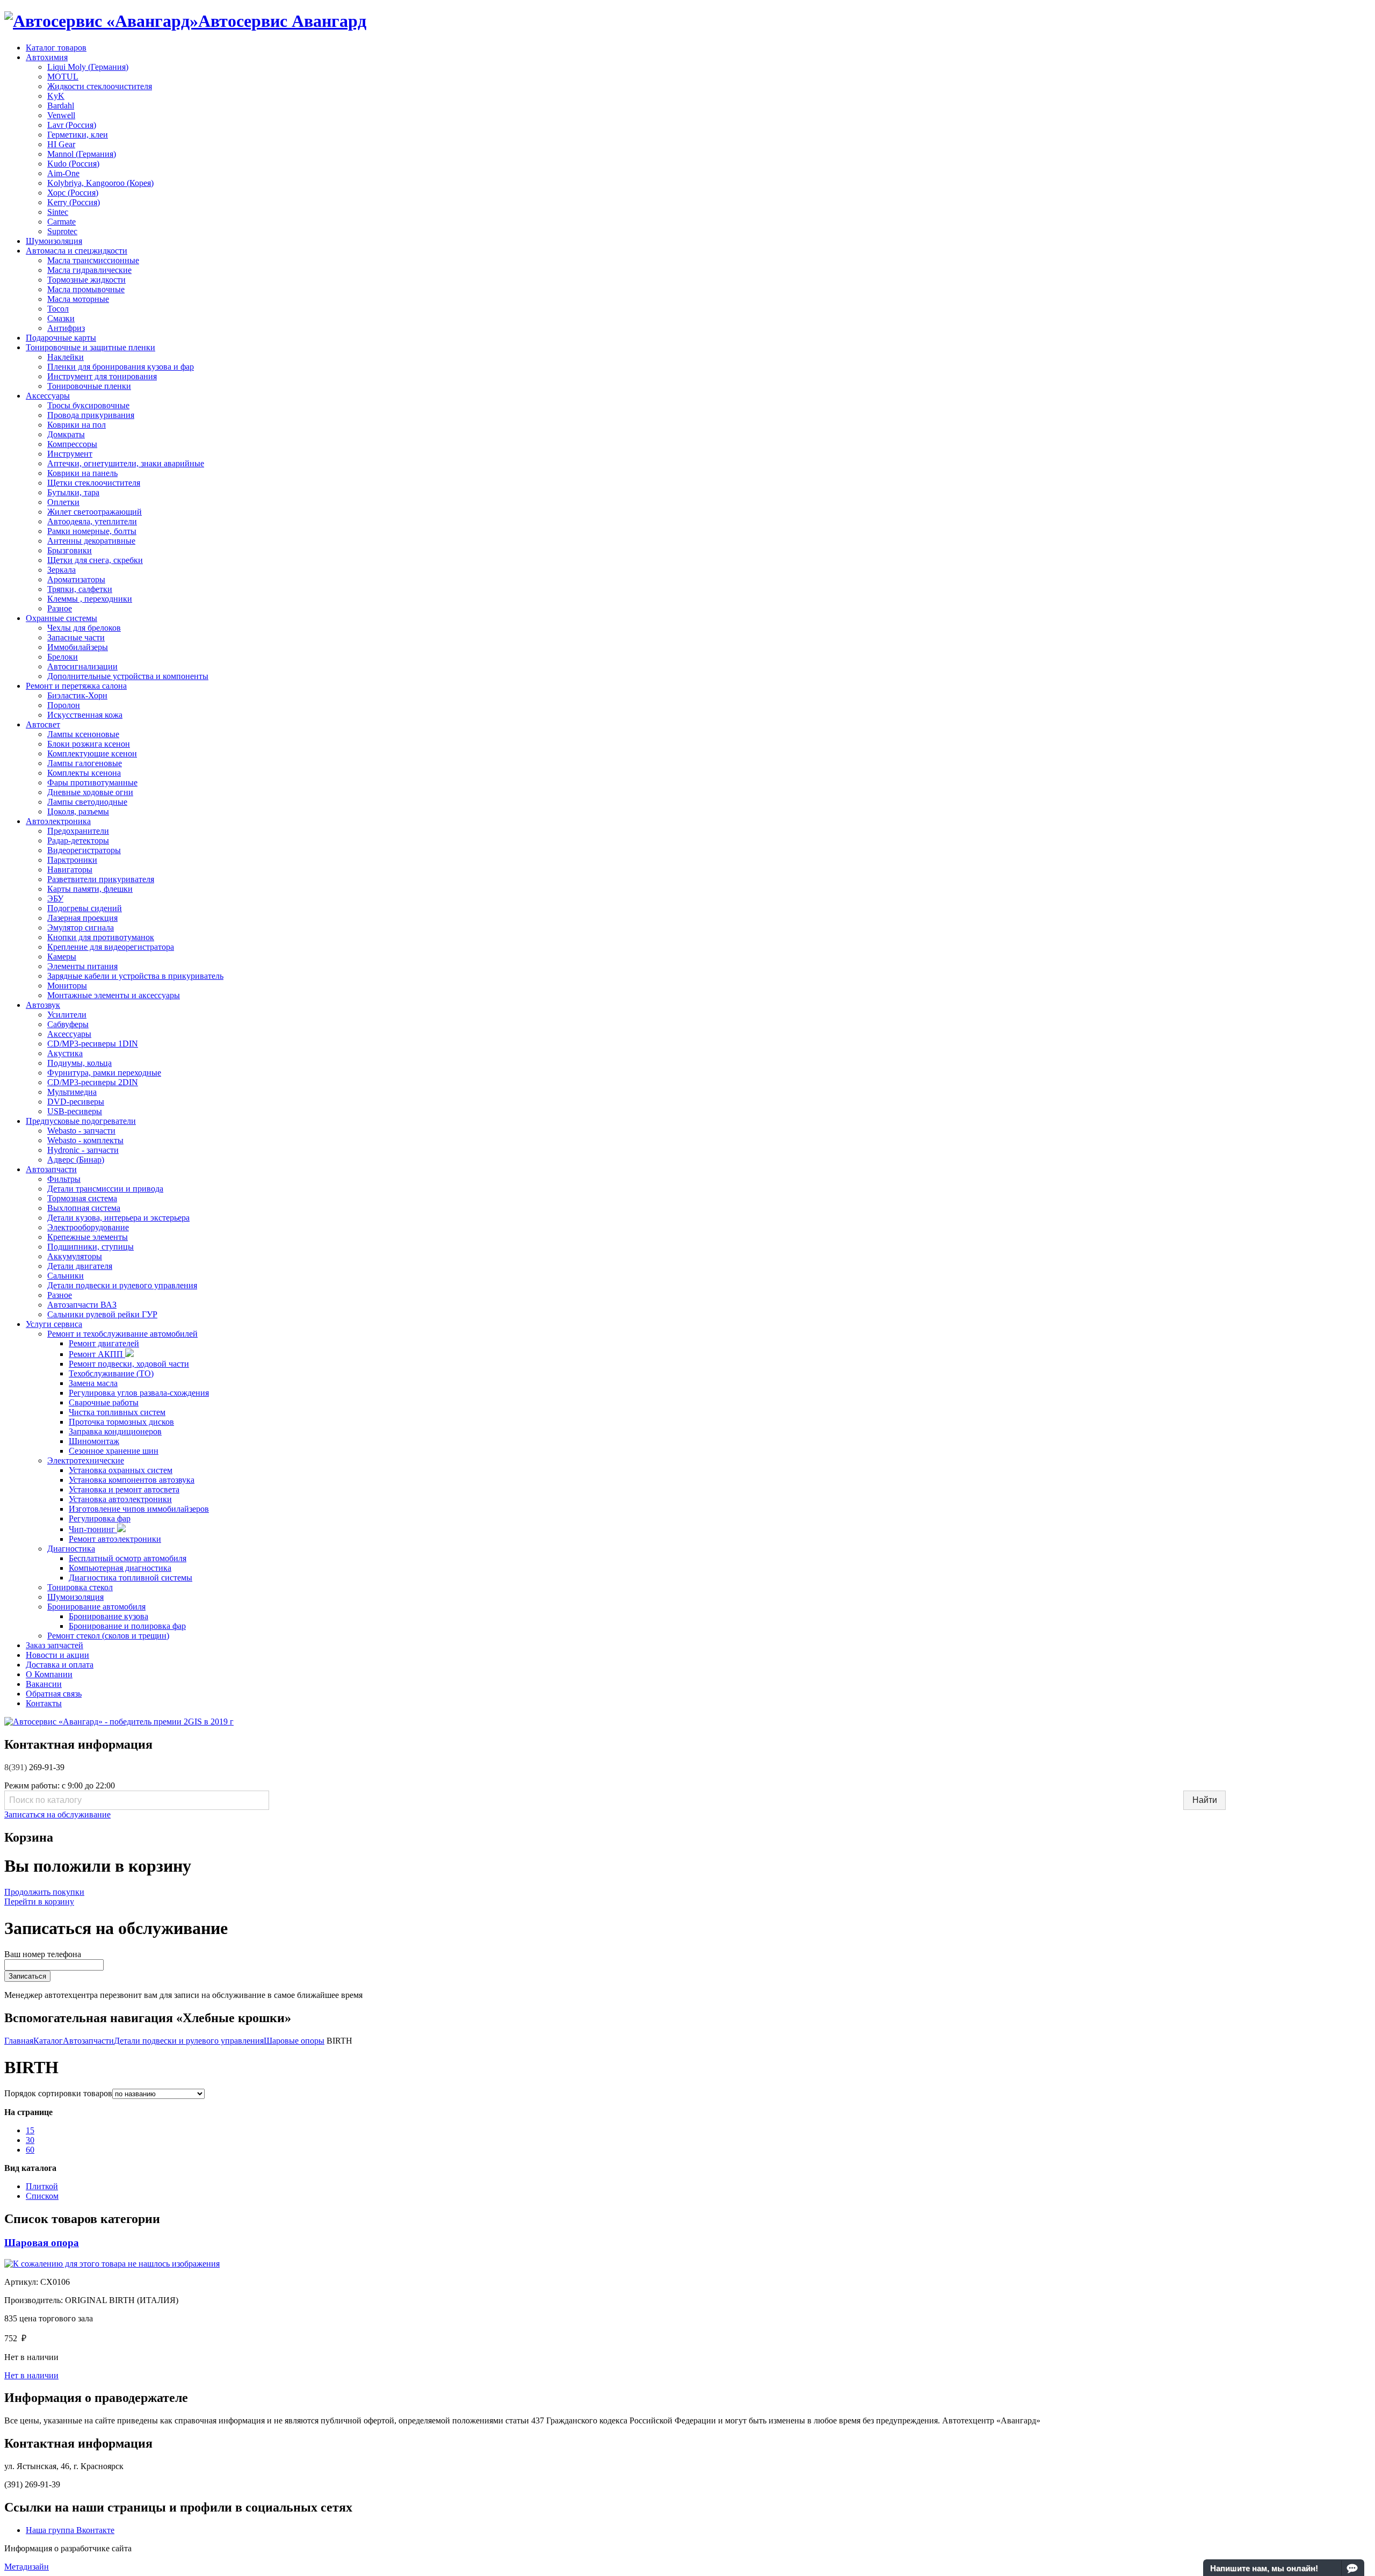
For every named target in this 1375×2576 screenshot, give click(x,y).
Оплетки (63, 502)
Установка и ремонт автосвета (124, 1489)
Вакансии (44, 1684)
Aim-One (63, 173)
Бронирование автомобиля (96, 1607)
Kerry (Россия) (74, 202)
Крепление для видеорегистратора (111, 947)
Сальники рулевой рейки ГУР (102, 1314)
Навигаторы (70, 870)
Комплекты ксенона (84, 773)
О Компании (49, 1674)
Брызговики (70, 550)
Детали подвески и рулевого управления (122, 1285)
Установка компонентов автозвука (132, 1480)
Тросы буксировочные (88, 405)
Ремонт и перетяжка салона (76, 686)
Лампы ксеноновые (83, 734)
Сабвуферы (68, 1024)
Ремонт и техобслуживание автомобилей (122, 1334)
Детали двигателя (80, 1266)
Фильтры (64, 1179)
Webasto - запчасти (81, 1131)
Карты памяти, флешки (90, 889)
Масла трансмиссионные (93, 260)
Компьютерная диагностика (120, 1568)
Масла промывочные (86, 289)
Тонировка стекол (80, 1587)
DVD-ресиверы (76, 1102)
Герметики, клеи (78, 135)
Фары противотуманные (92, 782)
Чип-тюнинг (93, 1529)
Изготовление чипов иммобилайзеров (139, 1509)
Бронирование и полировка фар (127, 1626)
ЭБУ (55, 899)
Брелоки (63, 657)
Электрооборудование (88, 1227)
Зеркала (61, 570)
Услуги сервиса (54, 1324)
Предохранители (78, 831)
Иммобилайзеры (78, 647)
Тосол (58, 309)
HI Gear (61, 144)
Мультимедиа (72, 1092)
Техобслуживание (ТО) (111, 1373)
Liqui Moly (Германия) (88, 67)
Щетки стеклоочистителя (94, 483)
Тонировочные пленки (89, 386)
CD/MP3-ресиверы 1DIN (93, 1044)
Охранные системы (61, 618)
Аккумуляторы (75, 1256)
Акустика (65, 1053)
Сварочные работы (104, 1402)
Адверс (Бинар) (76, 1160)
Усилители (67, 1015)
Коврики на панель (82, 473)
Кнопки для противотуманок (101, 937)
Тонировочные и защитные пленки (91, 347)
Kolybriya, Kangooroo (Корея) (100, 183)
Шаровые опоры (294, 2041)
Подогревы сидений (85, 908)
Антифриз (66, 328)
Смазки (61, 318)
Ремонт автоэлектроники (115, 1539)
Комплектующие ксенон (92, 753)
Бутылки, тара (73, 492)
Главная (19, 2041)
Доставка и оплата (60, 1665)
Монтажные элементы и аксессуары (114, 995)
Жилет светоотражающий (95, 512)
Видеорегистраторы (84, 850)
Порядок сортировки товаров (58, 2093)
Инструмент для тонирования (102, 376)
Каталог (48, 2041)
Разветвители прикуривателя (101, 879)
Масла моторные (78, 299)
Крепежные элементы (88, 1237)
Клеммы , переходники (90, 599)
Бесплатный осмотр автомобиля (128, 1558)
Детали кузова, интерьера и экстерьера (118, 1218)
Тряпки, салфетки (80, 589)
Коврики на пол (77, 425)
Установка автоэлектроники (120, 1499)
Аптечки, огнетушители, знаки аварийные (126, 463)
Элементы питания (82, 966)
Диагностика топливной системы (131, 1578)
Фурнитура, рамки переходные (104, 1073)
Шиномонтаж (94, 1441)
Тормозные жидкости (86, 280)
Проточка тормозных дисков (121, 1422)
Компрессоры (72, 444)
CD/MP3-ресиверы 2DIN (93, 1082)
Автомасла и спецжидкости (77, 251)
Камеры (62, 957)
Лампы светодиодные (87, 802)
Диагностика (71, 1549)
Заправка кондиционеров (115, 1431)
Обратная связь (54, 1694)
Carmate (61, 222)
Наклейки (66, 357)
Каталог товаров (56, 48)
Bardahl (61, 106)
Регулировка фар (100, 1518)
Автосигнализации (82, 666)
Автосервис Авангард (282, 21)
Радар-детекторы (78, 840)
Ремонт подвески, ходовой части (129, 1364)
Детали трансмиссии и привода (105, 1189)
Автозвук (43, 1005)
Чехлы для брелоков (84, 628)
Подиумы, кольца (79, 1063)
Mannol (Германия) (82, 154)
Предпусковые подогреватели (81, 1121)
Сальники (66, 1276)
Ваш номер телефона (43, 1954)
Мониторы (67, 986)
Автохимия (47, 57)
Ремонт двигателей (104, 1343)
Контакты (44, 1703)
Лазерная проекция (82, 918)
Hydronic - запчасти (83, 1150)
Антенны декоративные (91, 541)
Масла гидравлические (89, 270)
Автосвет (43, 724)
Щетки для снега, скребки (95, 560)
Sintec (58, 212)
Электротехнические (86, 1460)
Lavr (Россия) (72, 125)
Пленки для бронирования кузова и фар (121, 367)
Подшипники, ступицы (91, 1247)
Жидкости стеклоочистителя (100, 86)
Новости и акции (57, 1655)
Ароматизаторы (76, 579)
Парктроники (72, 860)
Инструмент (70, 454)
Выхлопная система (84, 1208)
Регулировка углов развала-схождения (139, 1393)
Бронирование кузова (108, 1616)
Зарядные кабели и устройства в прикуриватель (135, 976)
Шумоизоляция (54, 241)
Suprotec (62, 231)
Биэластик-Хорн (77, 695)
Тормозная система (82, 1198)
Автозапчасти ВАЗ (82, 1305)
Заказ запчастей (55, 1645)
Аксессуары (48, 396)
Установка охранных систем (121, 1470)
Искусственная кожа (85, 715)
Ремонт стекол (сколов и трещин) (108, 1636)
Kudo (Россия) (73, 164)
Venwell (61, 115)
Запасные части (76, 637)
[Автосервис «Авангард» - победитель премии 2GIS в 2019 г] (119, 1722)
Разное (60, 608)
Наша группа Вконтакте (70, 2530)
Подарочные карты (61, 338)
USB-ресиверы (75, 1111)
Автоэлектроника (58, 821)
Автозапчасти (51, 1169)
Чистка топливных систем (117, 1412)
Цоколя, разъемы (78, 811)
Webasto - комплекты (85, 1140)
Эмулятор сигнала (81, 928)
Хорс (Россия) (73, 193)
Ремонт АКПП (97, 1354)
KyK (56, 96)
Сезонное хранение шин (114, 1451)
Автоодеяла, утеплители (92, 521)
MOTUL (63, 77)
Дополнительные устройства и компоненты (128, 676)
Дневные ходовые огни (90, 792)
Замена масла (93, 1383)
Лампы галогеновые (85, 763)
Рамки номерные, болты (92, 531)
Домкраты (66, 434)
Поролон (64, 705)
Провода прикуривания (91, 415)
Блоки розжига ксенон (89, 744)
